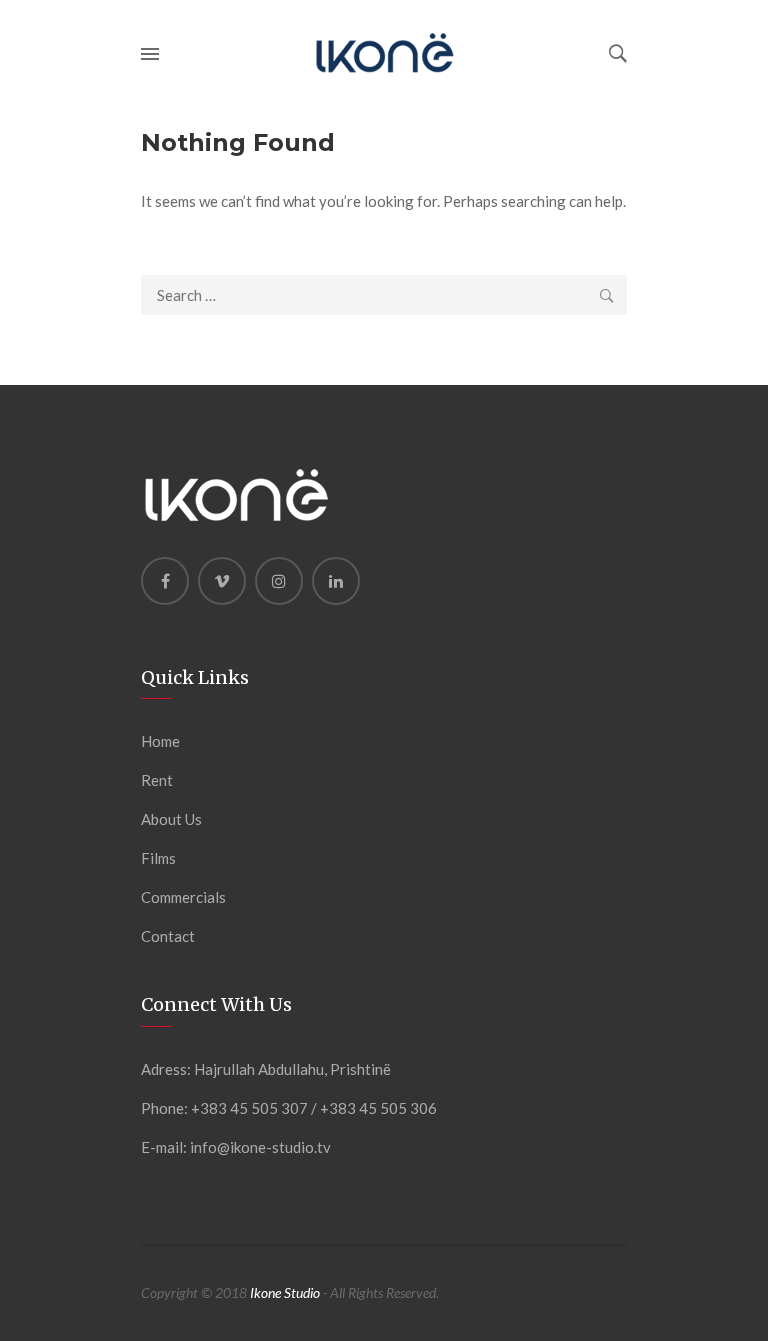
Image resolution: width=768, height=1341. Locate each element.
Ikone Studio (285, 1292)
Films (158, 858)
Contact (168, 936)
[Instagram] (279, 581)
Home (160, 741)
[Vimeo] (222, 581)
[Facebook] (165, 581)
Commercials (183, 897)
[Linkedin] (336, 581)
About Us (171, 819)
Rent (157, 780)
